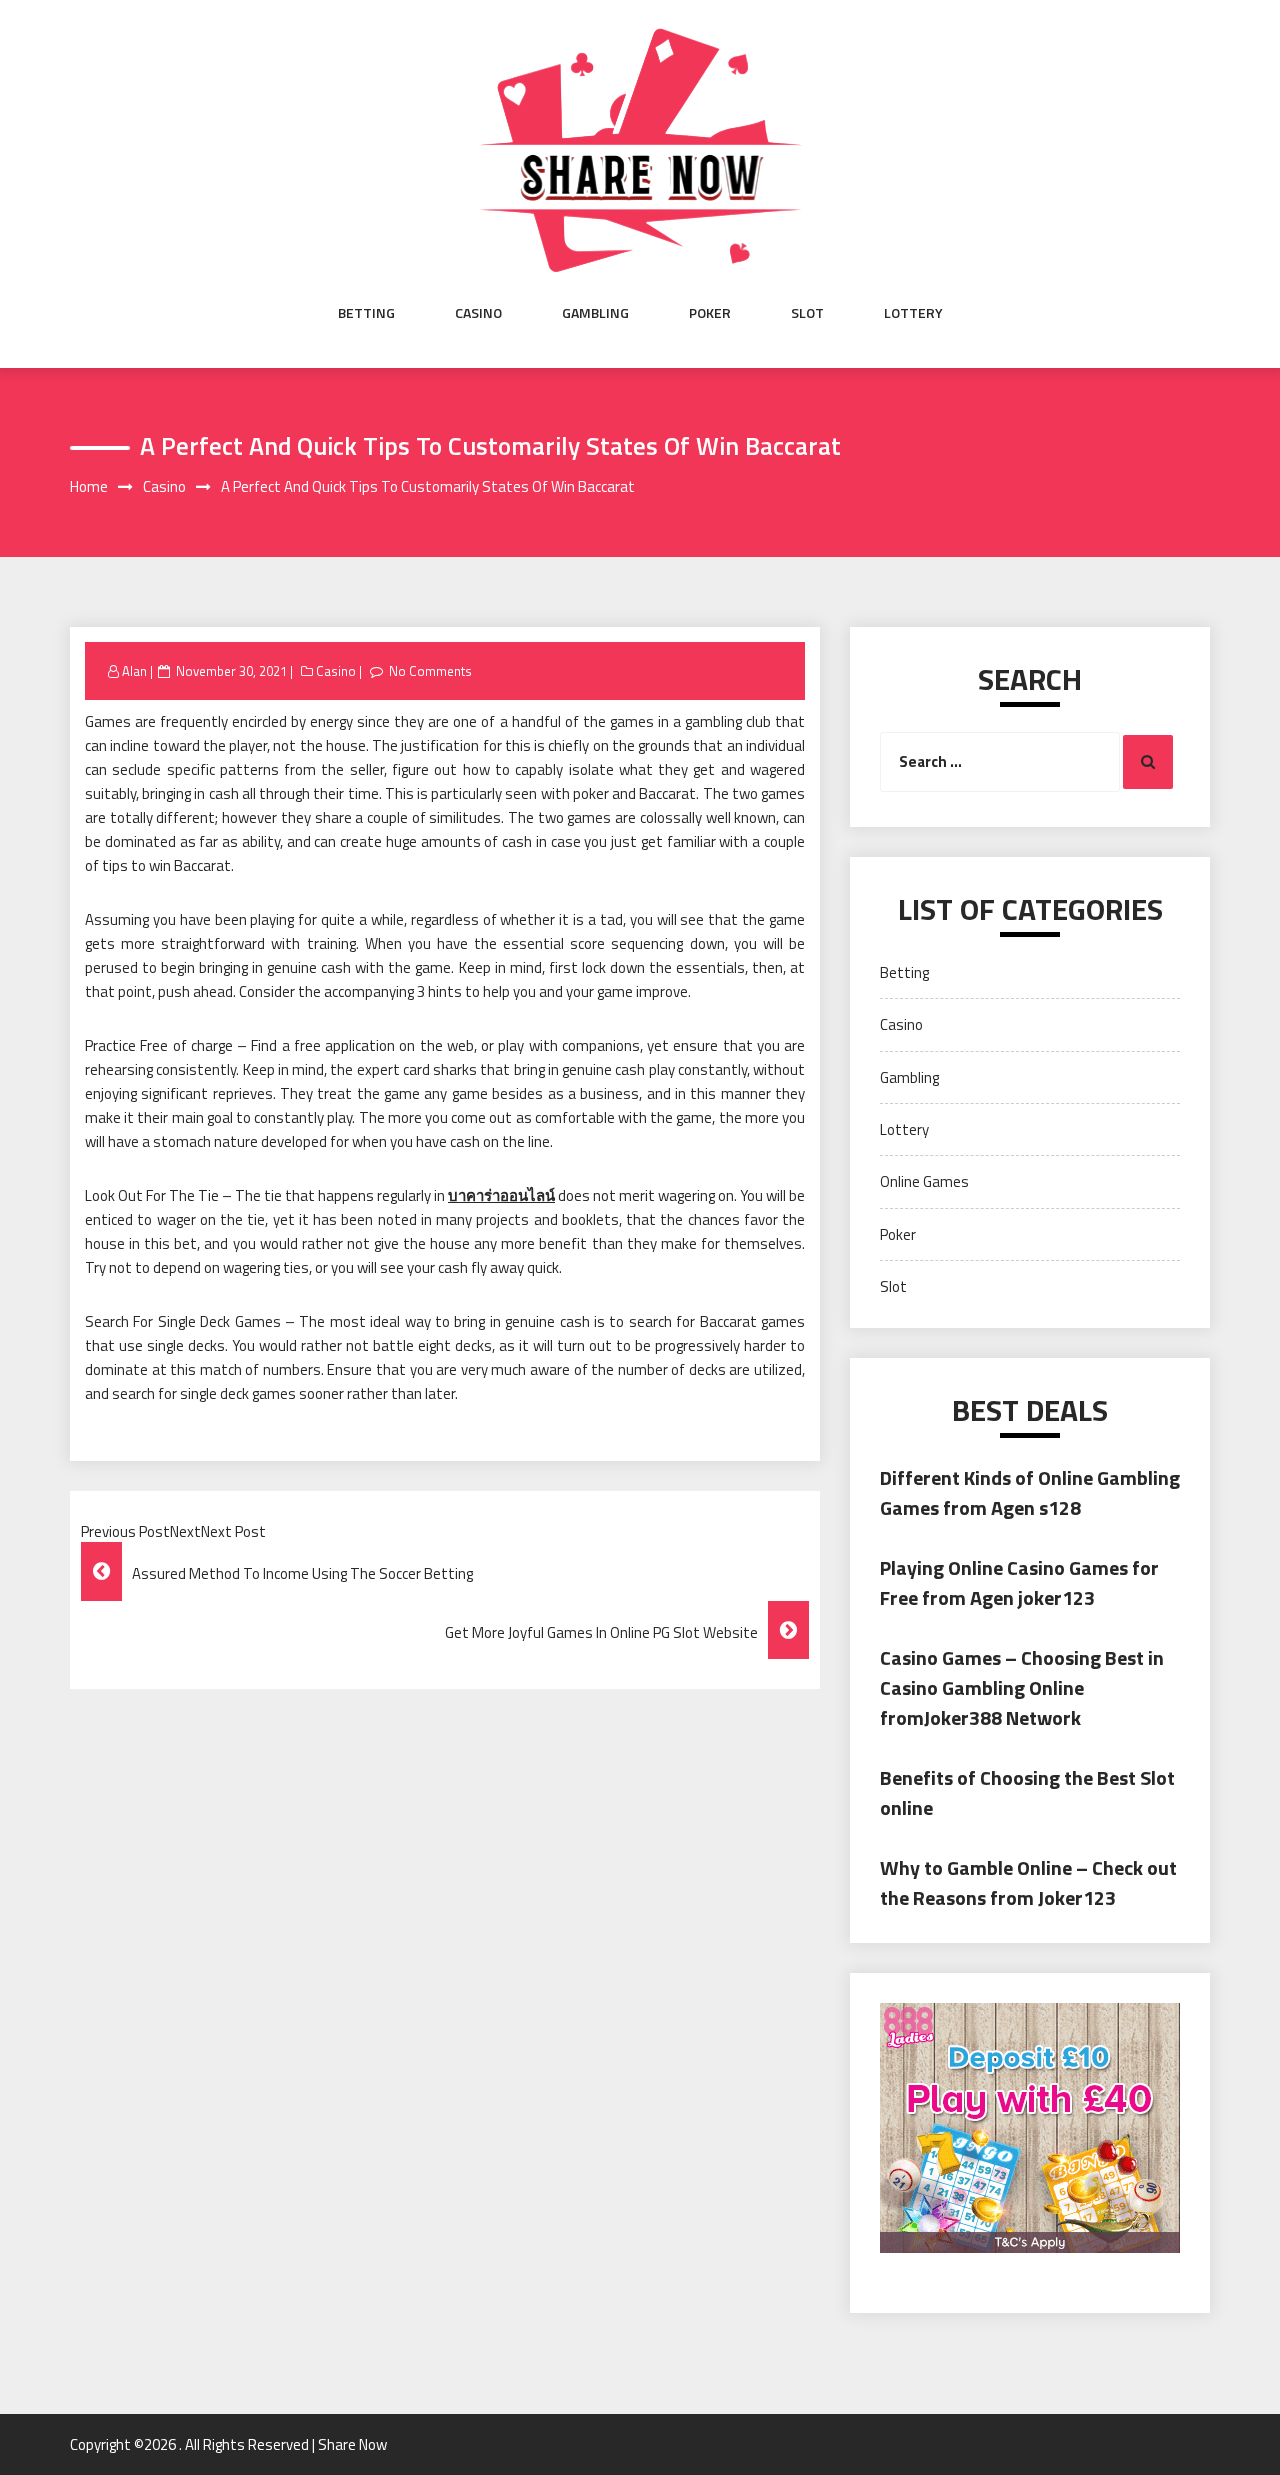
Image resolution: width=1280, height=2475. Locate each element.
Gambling (595, 313)
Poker (710, 313)
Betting (366, 313)
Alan (134, 671)
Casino (478, 313)
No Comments (430, 671)
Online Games (924, 1181)
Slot (807, 313)
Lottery (913, 313)
